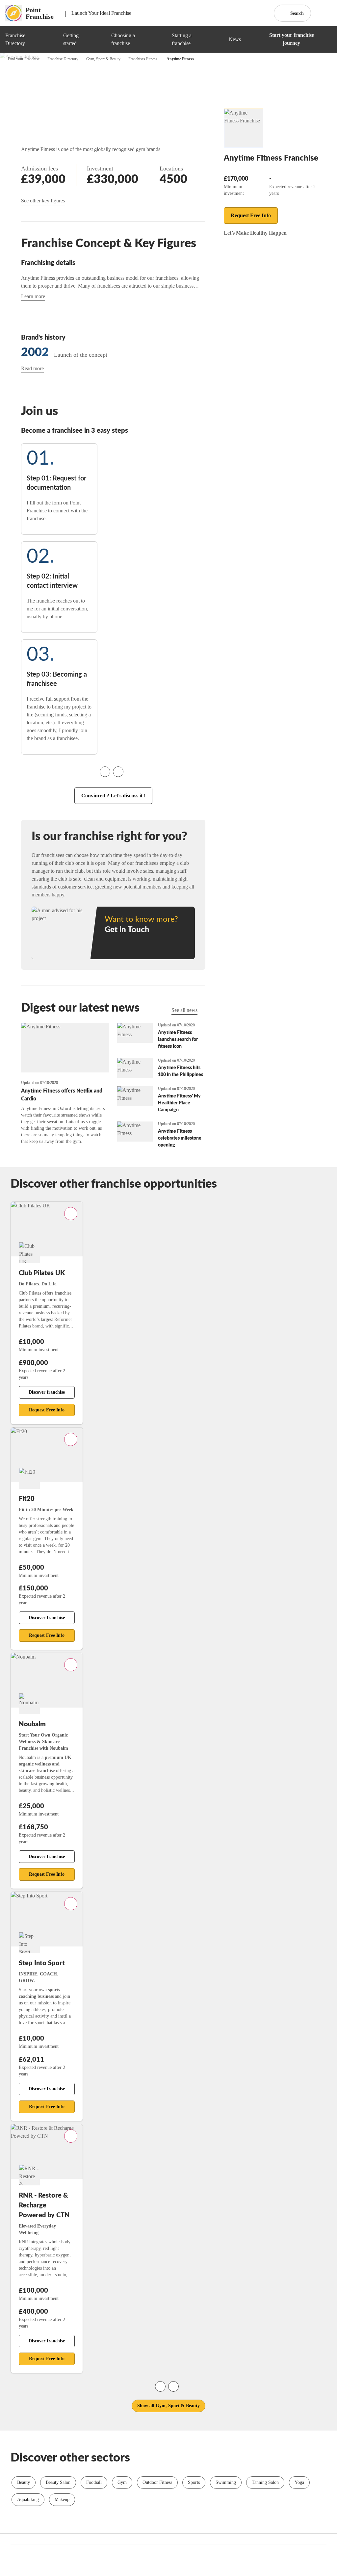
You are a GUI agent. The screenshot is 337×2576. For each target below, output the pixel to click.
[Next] (118, 772)
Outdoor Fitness (157, 2482)
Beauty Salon (58, 2482)
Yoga (299, 2482)
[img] (51, 39)
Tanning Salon (265, 2482)
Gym (122, 2482)
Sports (194, 2482)
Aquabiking (28, 2499)
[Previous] (105, 772)
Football (94, 2482)
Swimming (226, 2482)
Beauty (24, 2482)
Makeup (62, 2499)
